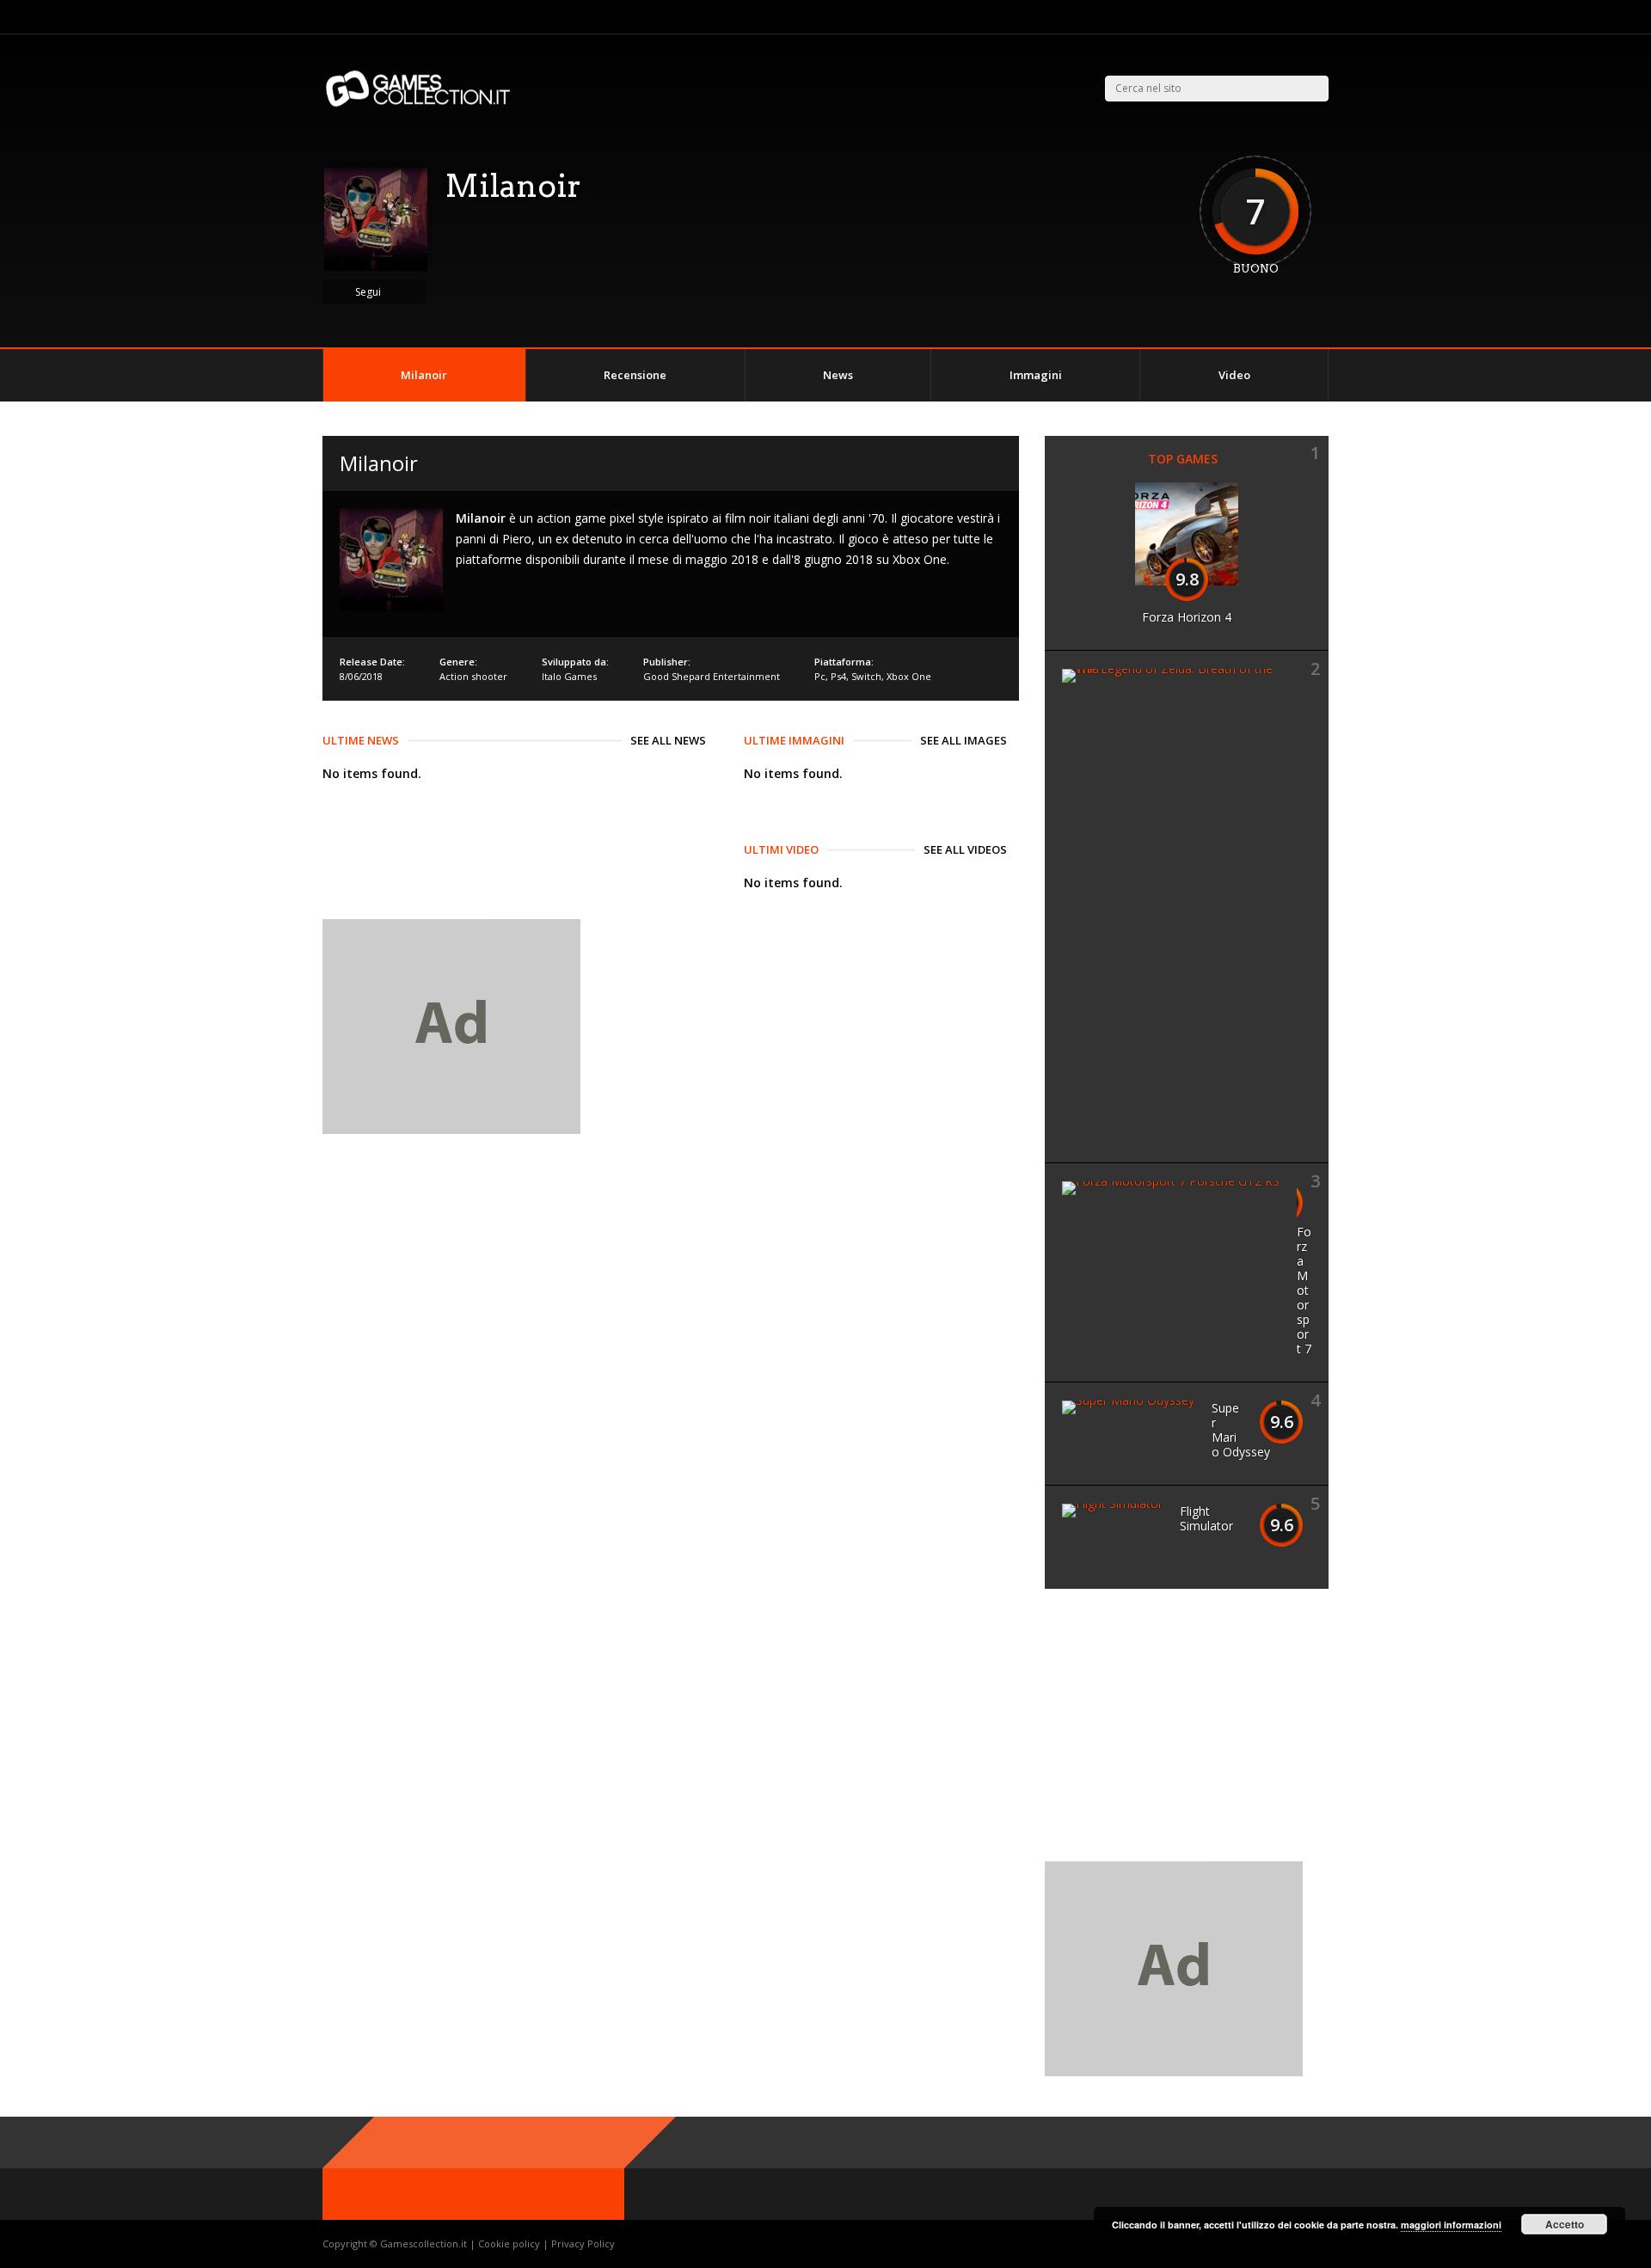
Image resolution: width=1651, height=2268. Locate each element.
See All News (668, 740)
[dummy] (451, 1129)
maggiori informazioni (1451, 2225)
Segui (368, 292)
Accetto (1565, 2224)
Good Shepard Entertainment (712, 676)
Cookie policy (510, 2243)
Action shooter (473, 676)
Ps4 (838, 676)
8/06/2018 (361, 676)
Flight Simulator (1206, 1518)
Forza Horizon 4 (1187, 617)
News (838, 375)
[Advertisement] (1189, 1735)
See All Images (964, 740)
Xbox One (909, 676)
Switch (866, 676)
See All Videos (965, 849)
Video (1234, 375)
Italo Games (569, 676)
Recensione (635, 375)
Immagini (1036, 375)
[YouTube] (1324, 17)
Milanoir (424, 375)
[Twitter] (1281, 17)
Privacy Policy (583, 2243)
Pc (820, 676)
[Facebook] (1302, 17)
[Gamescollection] (419, 104)
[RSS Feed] (1259, 17)
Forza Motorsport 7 (1304, 1290)
